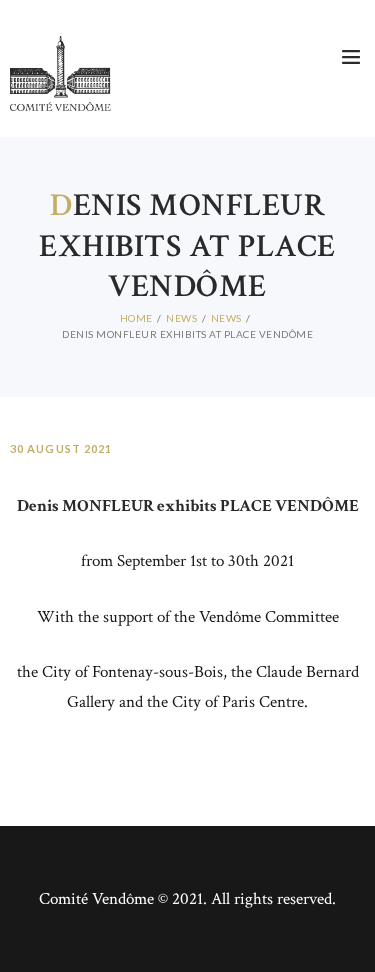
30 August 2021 (61, 448)
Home (136, 318)
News (181, 318)
